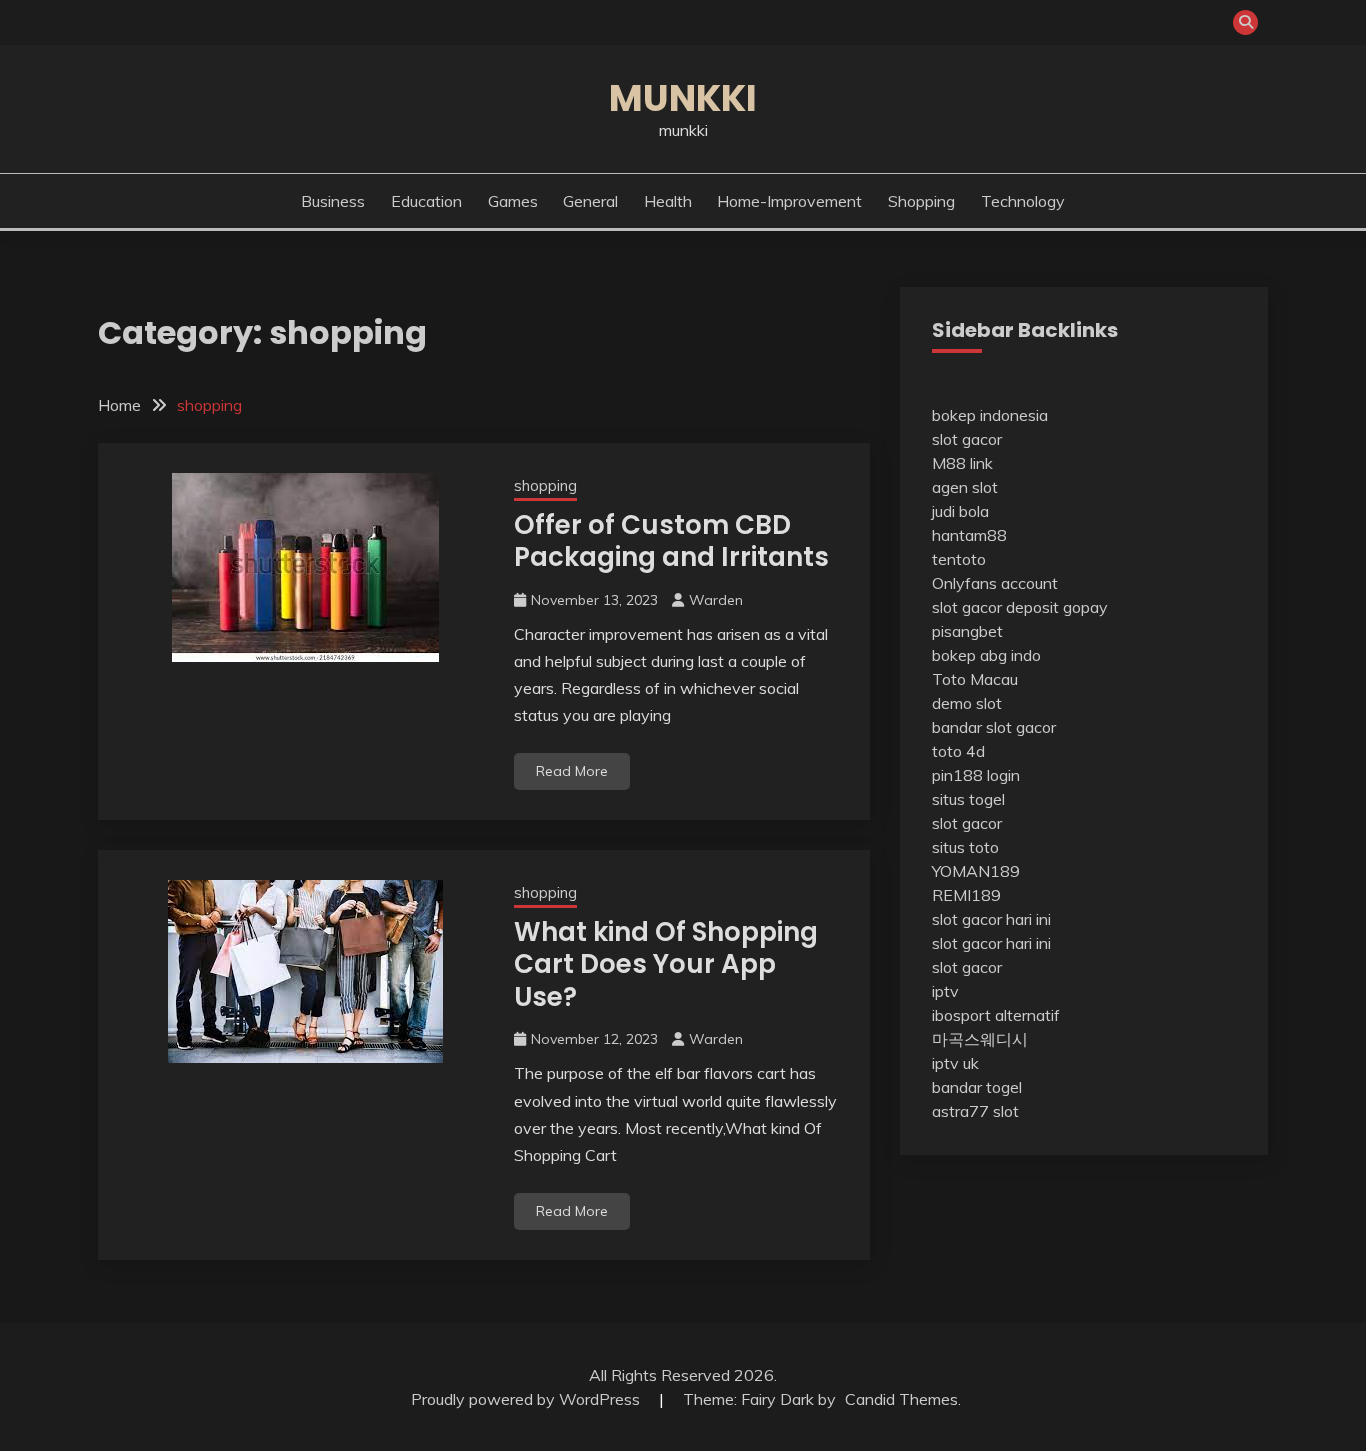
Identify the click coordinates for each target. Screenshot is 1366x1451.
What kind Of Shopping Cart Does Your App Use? (666, 964)
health (668, 201)
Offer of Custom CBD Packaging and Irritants (671, 541)
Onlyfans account (995, 583)
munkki (683, 98)
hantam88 (969, 535)
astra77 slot (975, 1111)
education (426, 201)
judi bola (960, 511)
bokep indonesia (990, 415)
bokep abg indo (986, 655)
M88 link (962, 463)
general (590, 201)
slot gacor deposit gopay (1020, 607)
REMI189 (966, 895)
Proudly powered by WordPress (527, 1399)
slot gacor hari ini (991, 919)
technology (1023, 201)
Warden (716, 600)
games (513, 201)
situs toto (965, 847)
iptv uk (955, 1063)
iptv (945, 991)
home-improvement (789, 201)
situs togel (968, 799)
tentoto (959, 559)
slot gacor (967, 439)
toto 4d (958, 751)
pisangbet (967, 631)
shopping (921, 201)
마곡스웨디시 (980, 1039)
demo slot (967, 703)
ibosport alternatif (996, 1015)
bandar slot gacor (994, 727)
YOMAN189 (976, 871)
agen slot (965, 487)
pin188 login (976, 775)
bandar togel (977, 1087)
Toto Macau (975, 679)
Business (333, 201)
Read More (572, 771)
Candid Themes (901, 1399)
